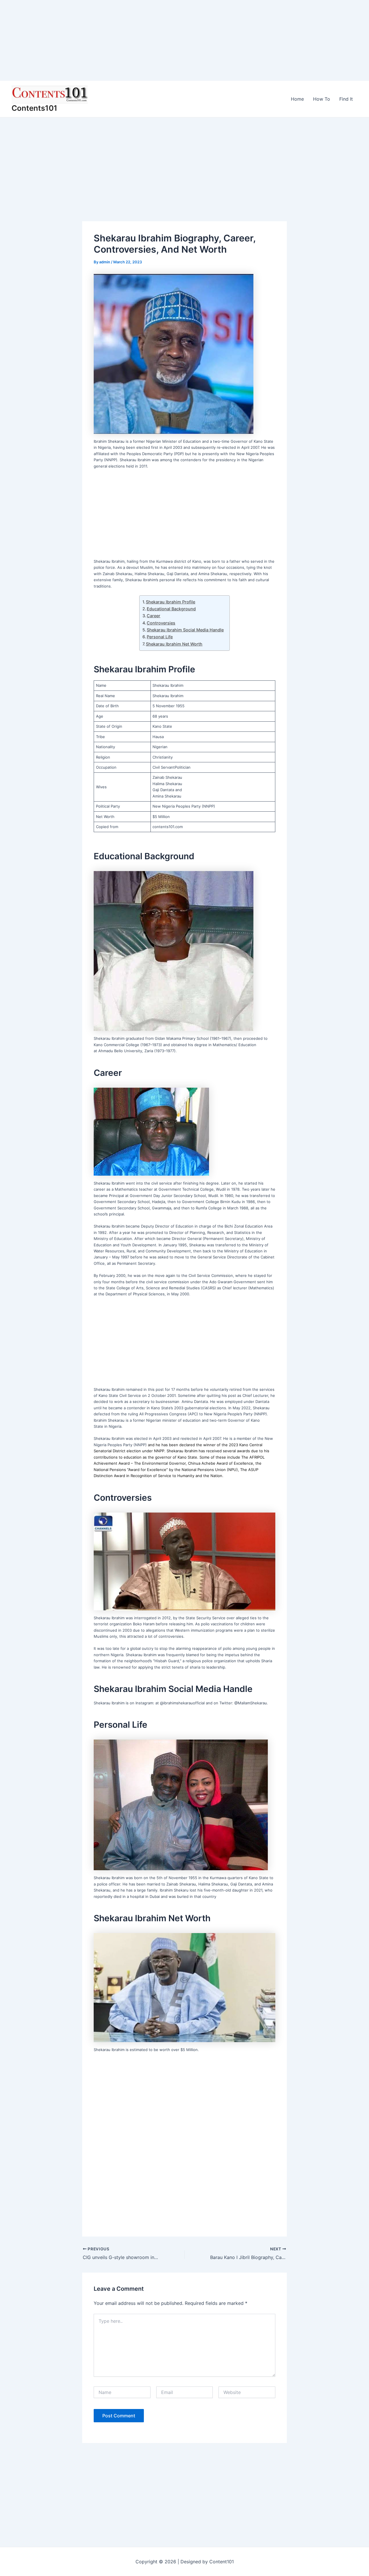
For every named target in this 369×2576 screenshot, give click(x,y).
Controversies (161, 623)
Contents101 (34, 108)
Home (297, 99)
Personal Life (160, 637)
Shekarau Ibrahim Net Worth (174, 644)
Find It (346, 99)
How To (322, 99)
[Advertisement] (173, 40)
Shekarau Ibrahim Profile (171, 602)
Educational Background (171, 609)
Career (154, 616)
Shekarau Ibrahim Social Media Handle (185, 630)
